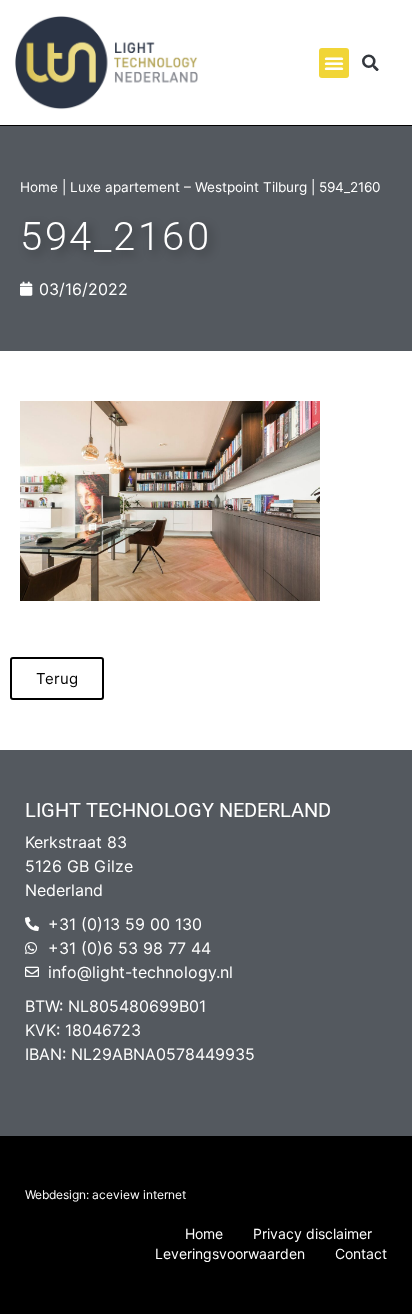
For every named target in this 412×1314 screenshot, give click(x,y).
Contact (361, 1253)
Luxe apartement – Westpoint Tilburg (188, 187)
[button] (334, 63)
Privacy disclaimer (312, 1233)
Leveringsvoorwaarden (230, 1253)
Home (39, 187)
